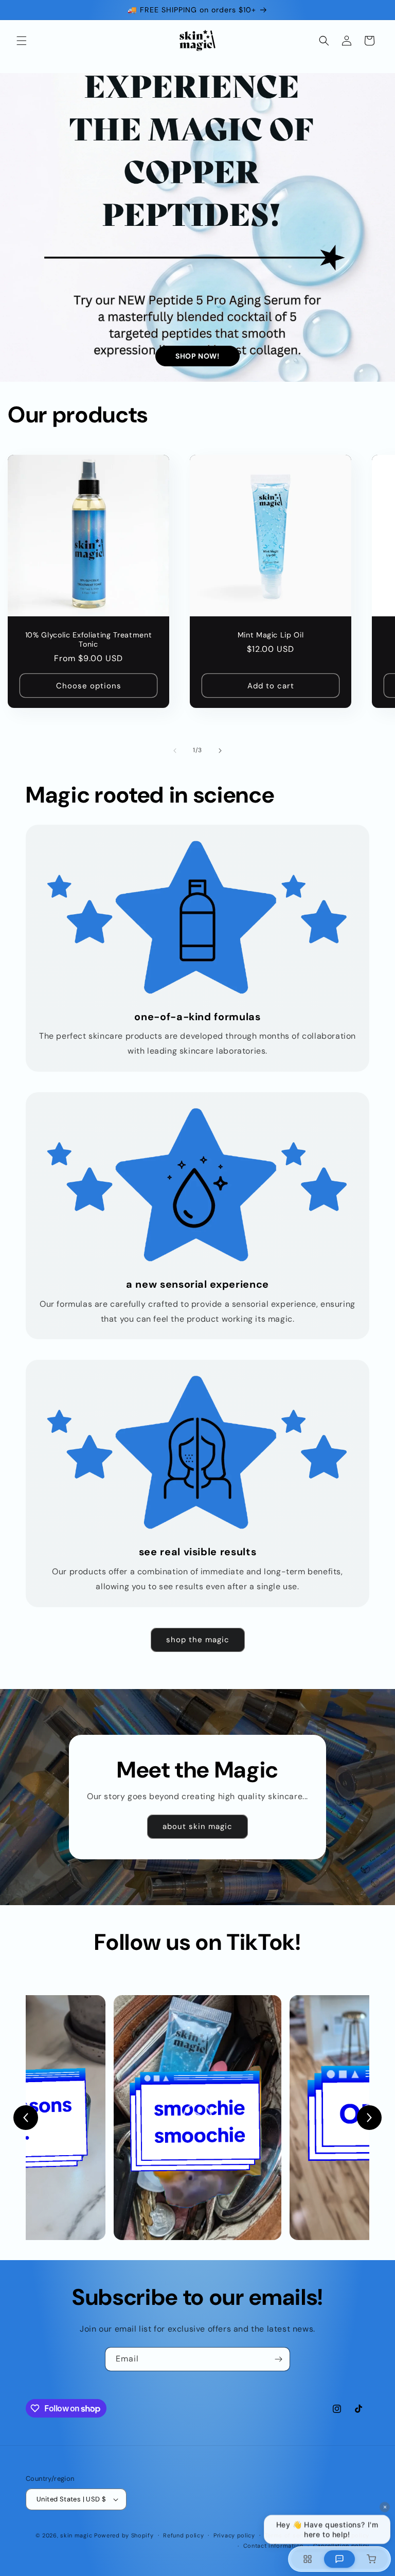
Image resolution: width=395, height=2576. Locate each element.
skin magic (76, 2535)
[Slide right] (220, 751)
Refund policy (183, 2535)
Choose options (89, 686)
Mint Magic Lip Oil (271, 635)
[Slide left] (175, 751)
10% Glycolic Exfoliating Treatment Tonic (88, 639)
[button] (22, 41)
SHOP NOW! (197, 356)
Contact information (273, 2546)
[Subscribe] (278, 2359)
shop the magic (198, 1640)
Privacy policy (234, 2535)
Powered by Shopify (124, 2535)
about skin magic (197, 1826)
